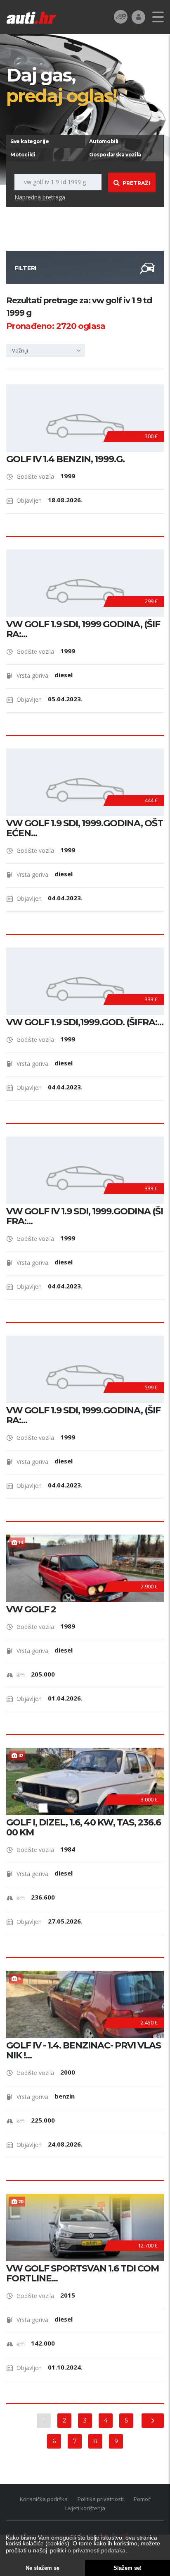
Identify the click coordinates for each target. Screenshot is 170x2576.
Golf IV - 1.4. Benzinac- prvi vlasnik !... (84, 2051)
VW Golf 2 (31, 1609)
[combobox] (46, 350)
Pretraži (136, 183)
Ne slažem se (42, 2568)
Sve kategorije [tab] (30, 141)
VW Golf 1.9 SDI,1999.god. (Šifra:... (85, 1022)
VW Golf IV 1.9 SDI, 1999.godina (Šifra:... (85, 1216)
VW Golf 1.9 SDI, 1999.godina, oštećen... (85, 828)
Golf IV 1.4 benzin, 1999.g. (65, 459)
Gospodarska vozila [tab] (115, 155)
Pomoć (142, 2499)
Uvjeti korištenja (85, 2508)
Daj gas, (61, 85)
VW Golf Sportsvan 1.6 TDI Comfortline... (83, 2274)
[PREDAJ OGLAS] (121, 16)
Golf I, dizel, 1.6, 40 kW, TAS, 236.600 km (84, 1828)
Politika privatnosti (101, 2499)
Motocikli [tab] (23, 155)
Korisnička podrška (44, 2499)
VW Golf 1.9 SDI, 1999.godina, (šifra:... (83, 1415)
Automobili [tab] (104, 141)
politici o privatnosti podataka (88, 2550)
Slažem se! (127, 2568)
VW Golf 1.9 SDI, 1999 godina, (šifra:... (83, 629)
